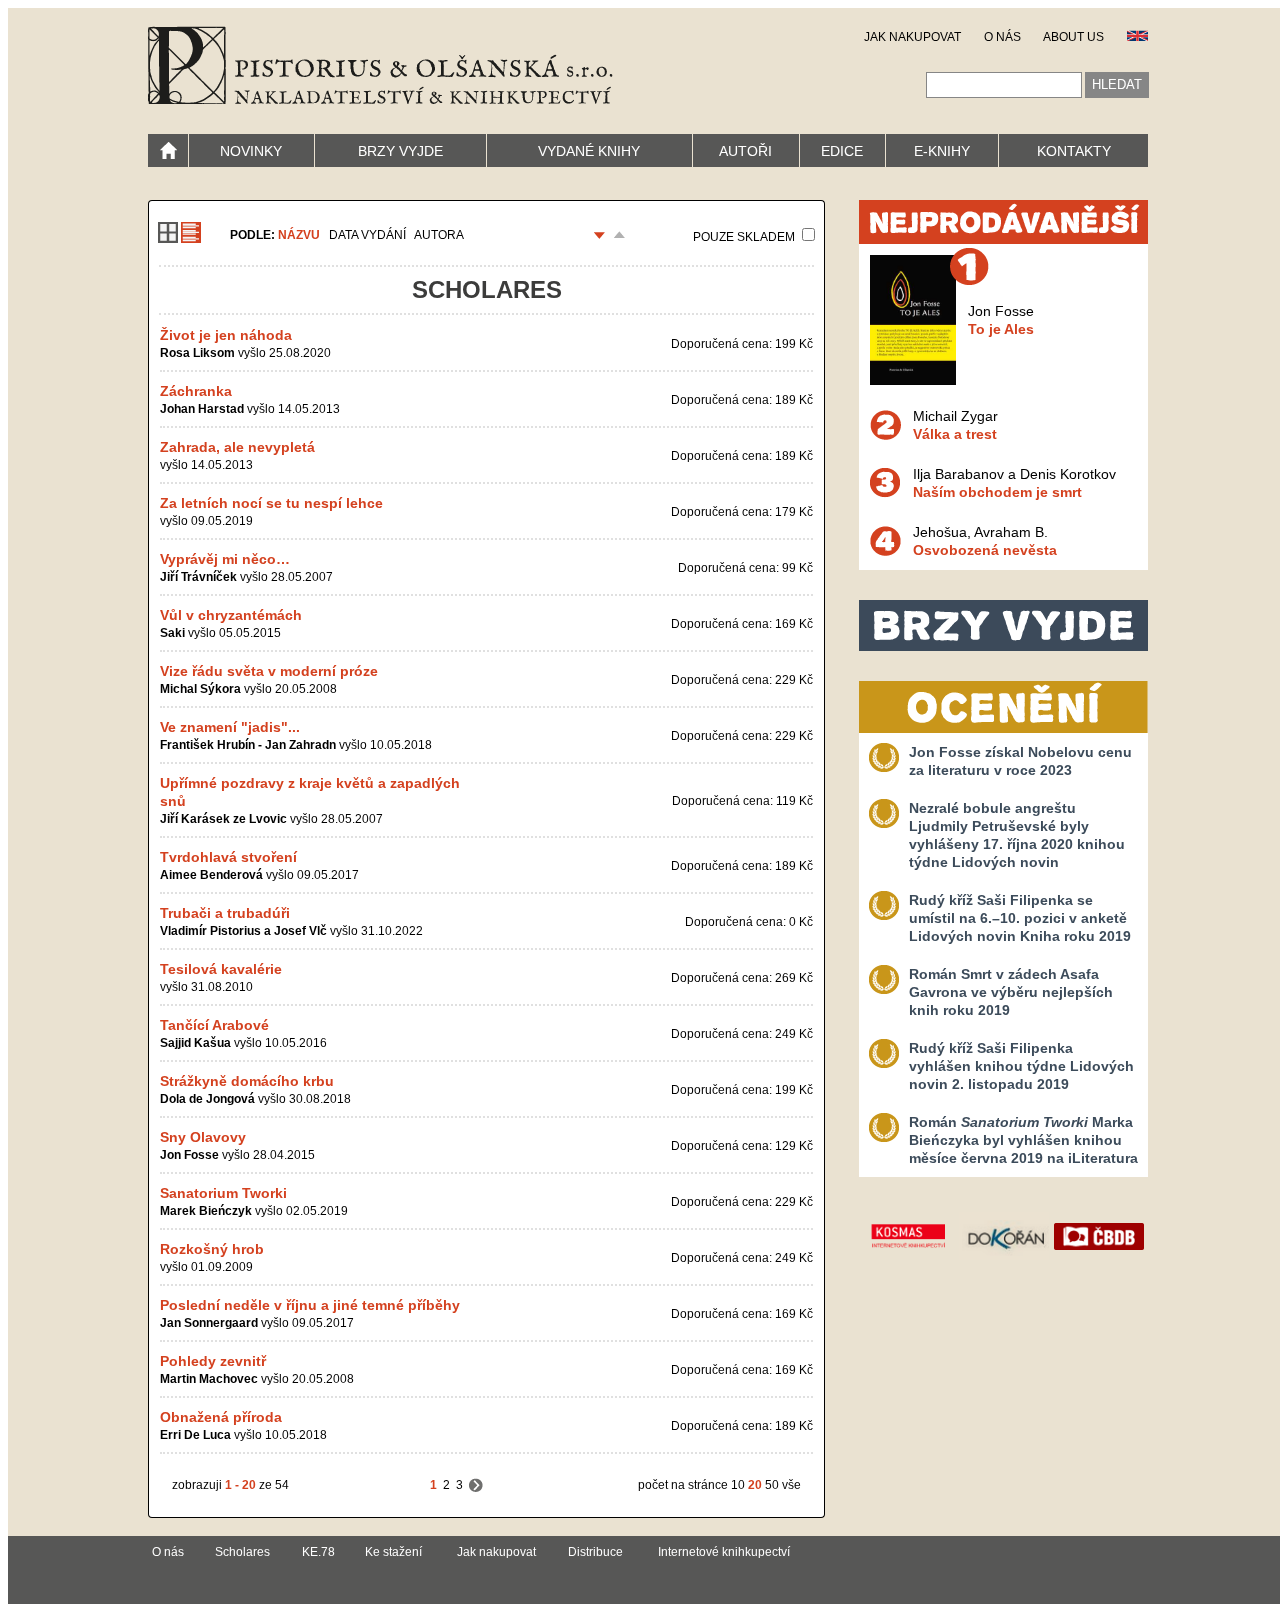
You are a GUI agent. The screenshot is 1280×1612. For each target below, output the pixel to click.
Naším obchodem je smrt (997, 492)
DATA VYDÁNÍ (367, 235)
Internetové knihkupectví (724, 1552)
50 (772, 1485)
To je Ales (1001, 329)
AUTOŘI (745, 151)
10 (738, 1485)
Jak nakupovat (496, 1552)
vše (791, 1485)
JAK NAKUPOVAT (912, 37)
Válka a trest (955, 434)
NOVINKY (251, 151)
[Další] (476, 1485)
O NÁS (1002, 37)
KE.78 (318, 1552)
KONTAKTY (1074, 151)
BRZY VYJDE (400, 151)
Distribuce (595, 1552)
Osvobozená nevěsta (985, 550)
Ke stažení (393, 1552)
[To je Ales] (913, 380)
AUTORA (439, 235)
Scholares (242, 1552)
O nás (168, 1552)
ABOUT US (1073, 37)
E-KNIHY (942, 151)
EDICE (842, 151)
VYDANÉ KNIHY (589, 151)
